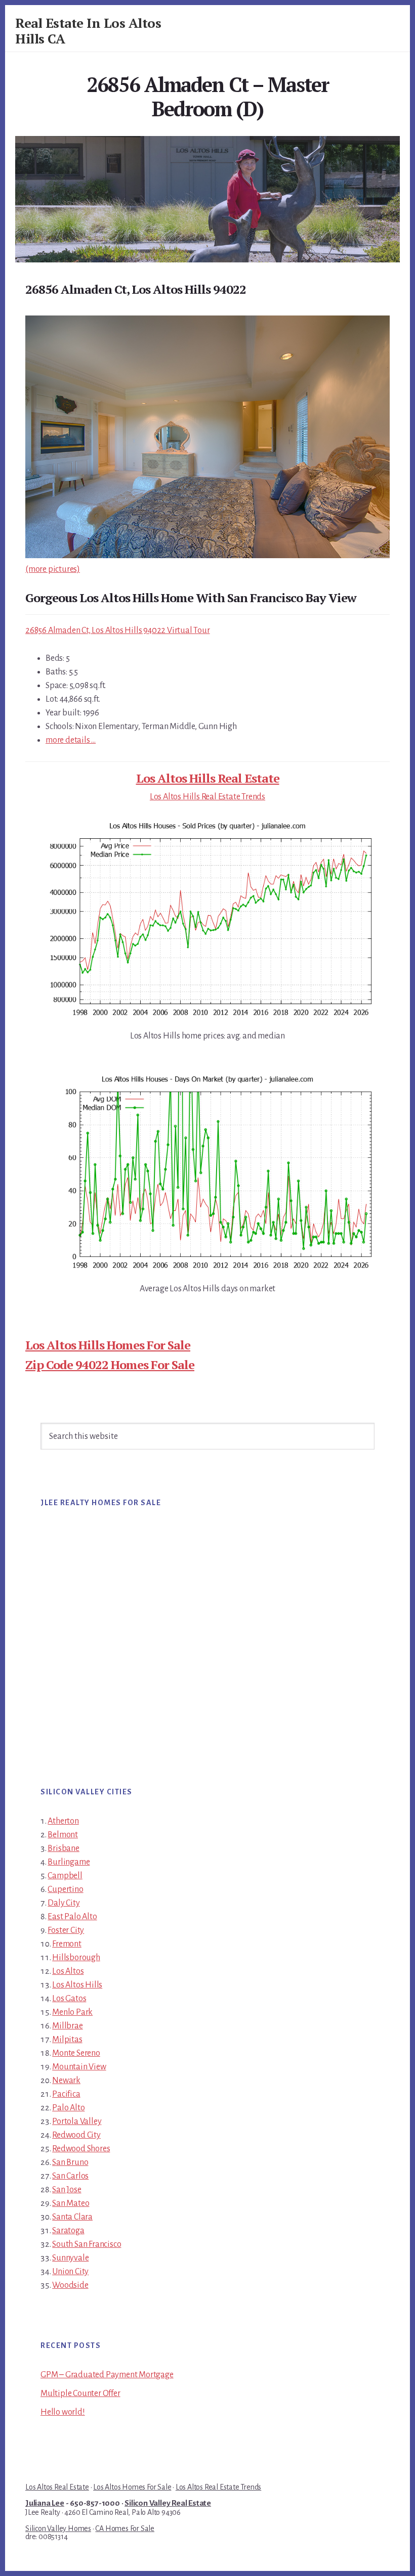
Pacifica (66, 2094)
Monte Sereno (76, 2053)
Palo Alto (68, 2108)
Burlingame (69, 1862)
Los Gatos (69, 1999)
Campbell (65, 1876)
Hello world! (63, 2412)
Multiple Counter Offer (80, 2393)
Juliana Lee (45, 2503)
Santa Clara (72, 2217)
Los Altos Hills (77, 1985)
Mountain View (79, 2067)
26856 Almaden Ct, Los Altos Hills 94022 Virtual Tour (118, 630)
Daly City (64, 1903)
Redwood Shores (81, 2149)
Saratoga (68, 2231)
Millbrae (67, 2026)
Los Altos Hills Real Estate (208, 778)
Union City (70, 2272)
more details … (71, 740)
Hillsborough (76, 1958)
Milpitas (67, 2040)
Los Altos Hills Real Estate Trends (207, 797)
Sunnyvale (70, 2258)
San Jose (67, 2190)
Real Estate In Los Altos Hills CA (88, 31)
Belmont (63, 1835)
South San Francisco (87, 2244)
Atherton (63, 1821)
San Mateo (71, 2203)
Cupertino (65, 1889)
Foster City (66, 1930)
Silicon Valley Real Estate (168, 2503)
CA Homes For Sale (125, 2528)
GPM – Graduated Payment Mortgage (107, 2375)
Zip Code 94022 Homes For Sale (110, 1365)
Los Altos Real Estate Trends (218, 2487)
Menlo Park (72, 2012)
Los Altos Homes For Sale (132, 2487)
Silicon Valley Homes (58, 2528)
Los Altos (68, 1971)
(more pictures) (53, 569)
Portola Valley (77, 2121)
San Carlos (70, 2176)
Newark (66, 2081)
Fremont (67, 1944)
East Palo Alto (72, 1917)
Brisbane (63, 1848)
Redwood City (76, 2135)
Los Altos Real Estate (57, 2487)
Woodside (70, 2285)
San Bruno (70, 2162)
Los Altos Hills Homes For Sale (108, 1345)
